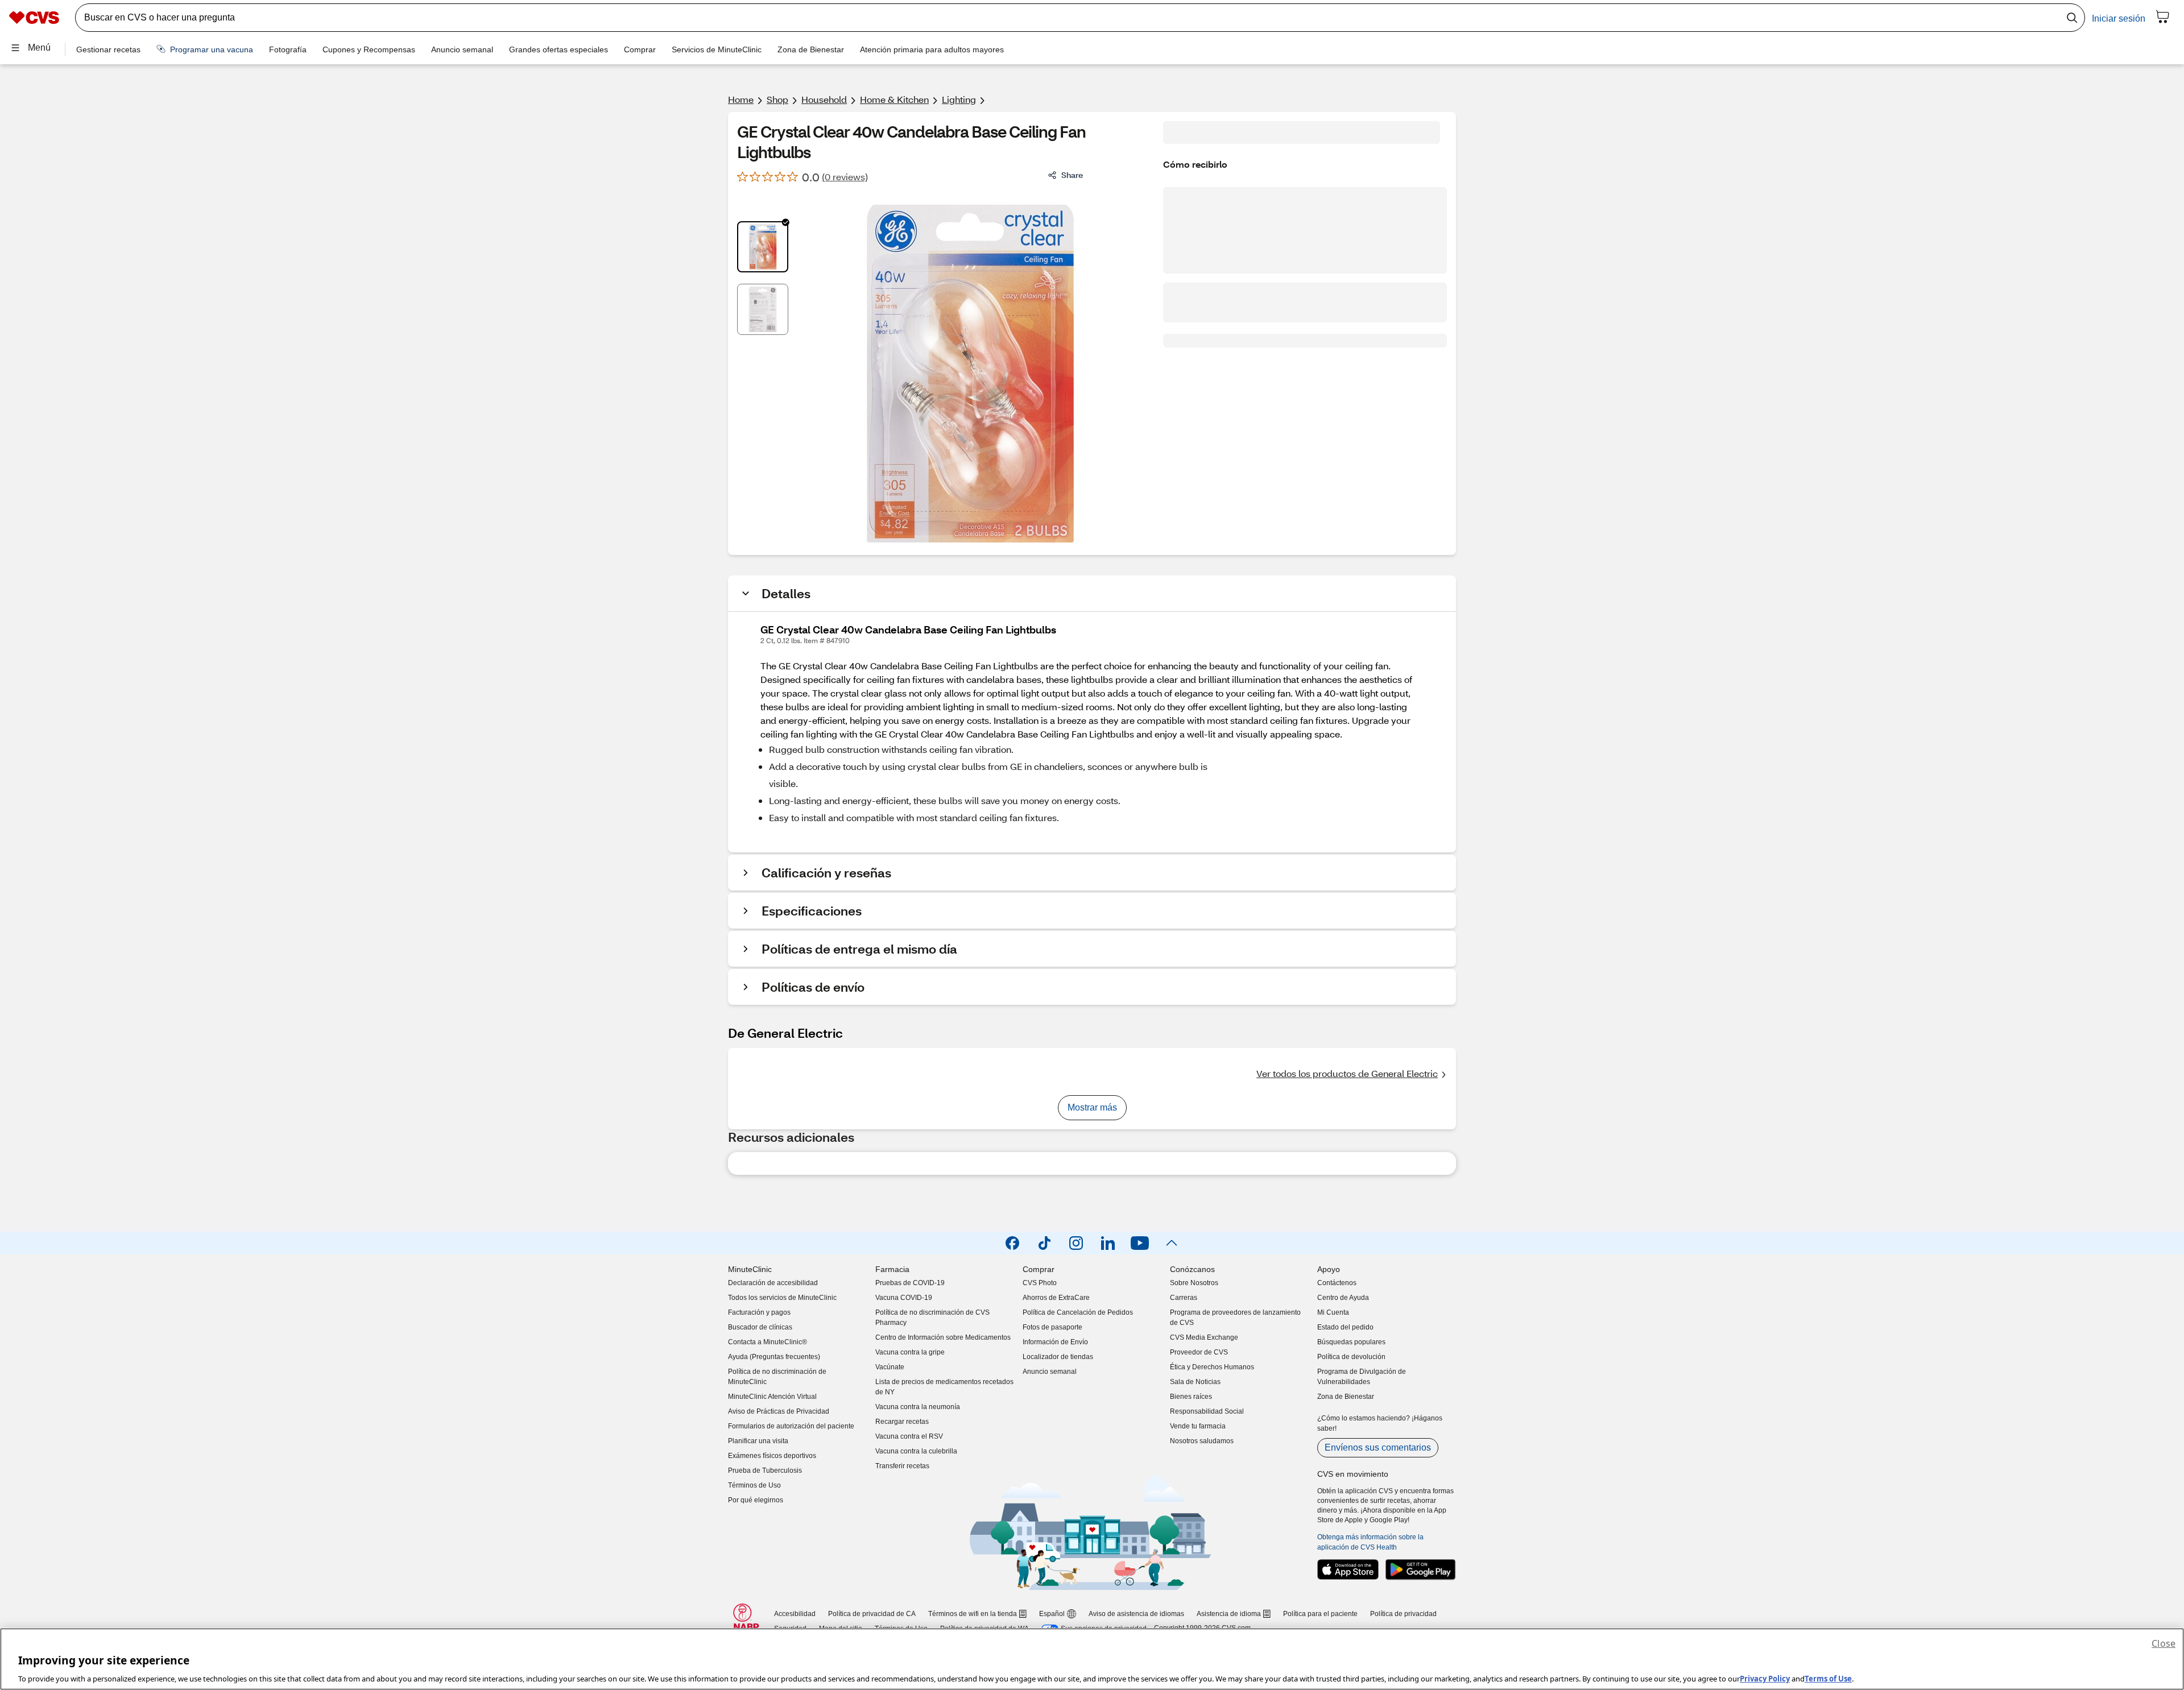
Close (2164, 1643)
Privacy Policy (1765, 1678)
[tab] (763, 247)
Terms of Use (1828, 1678)
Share (1072, 175)
